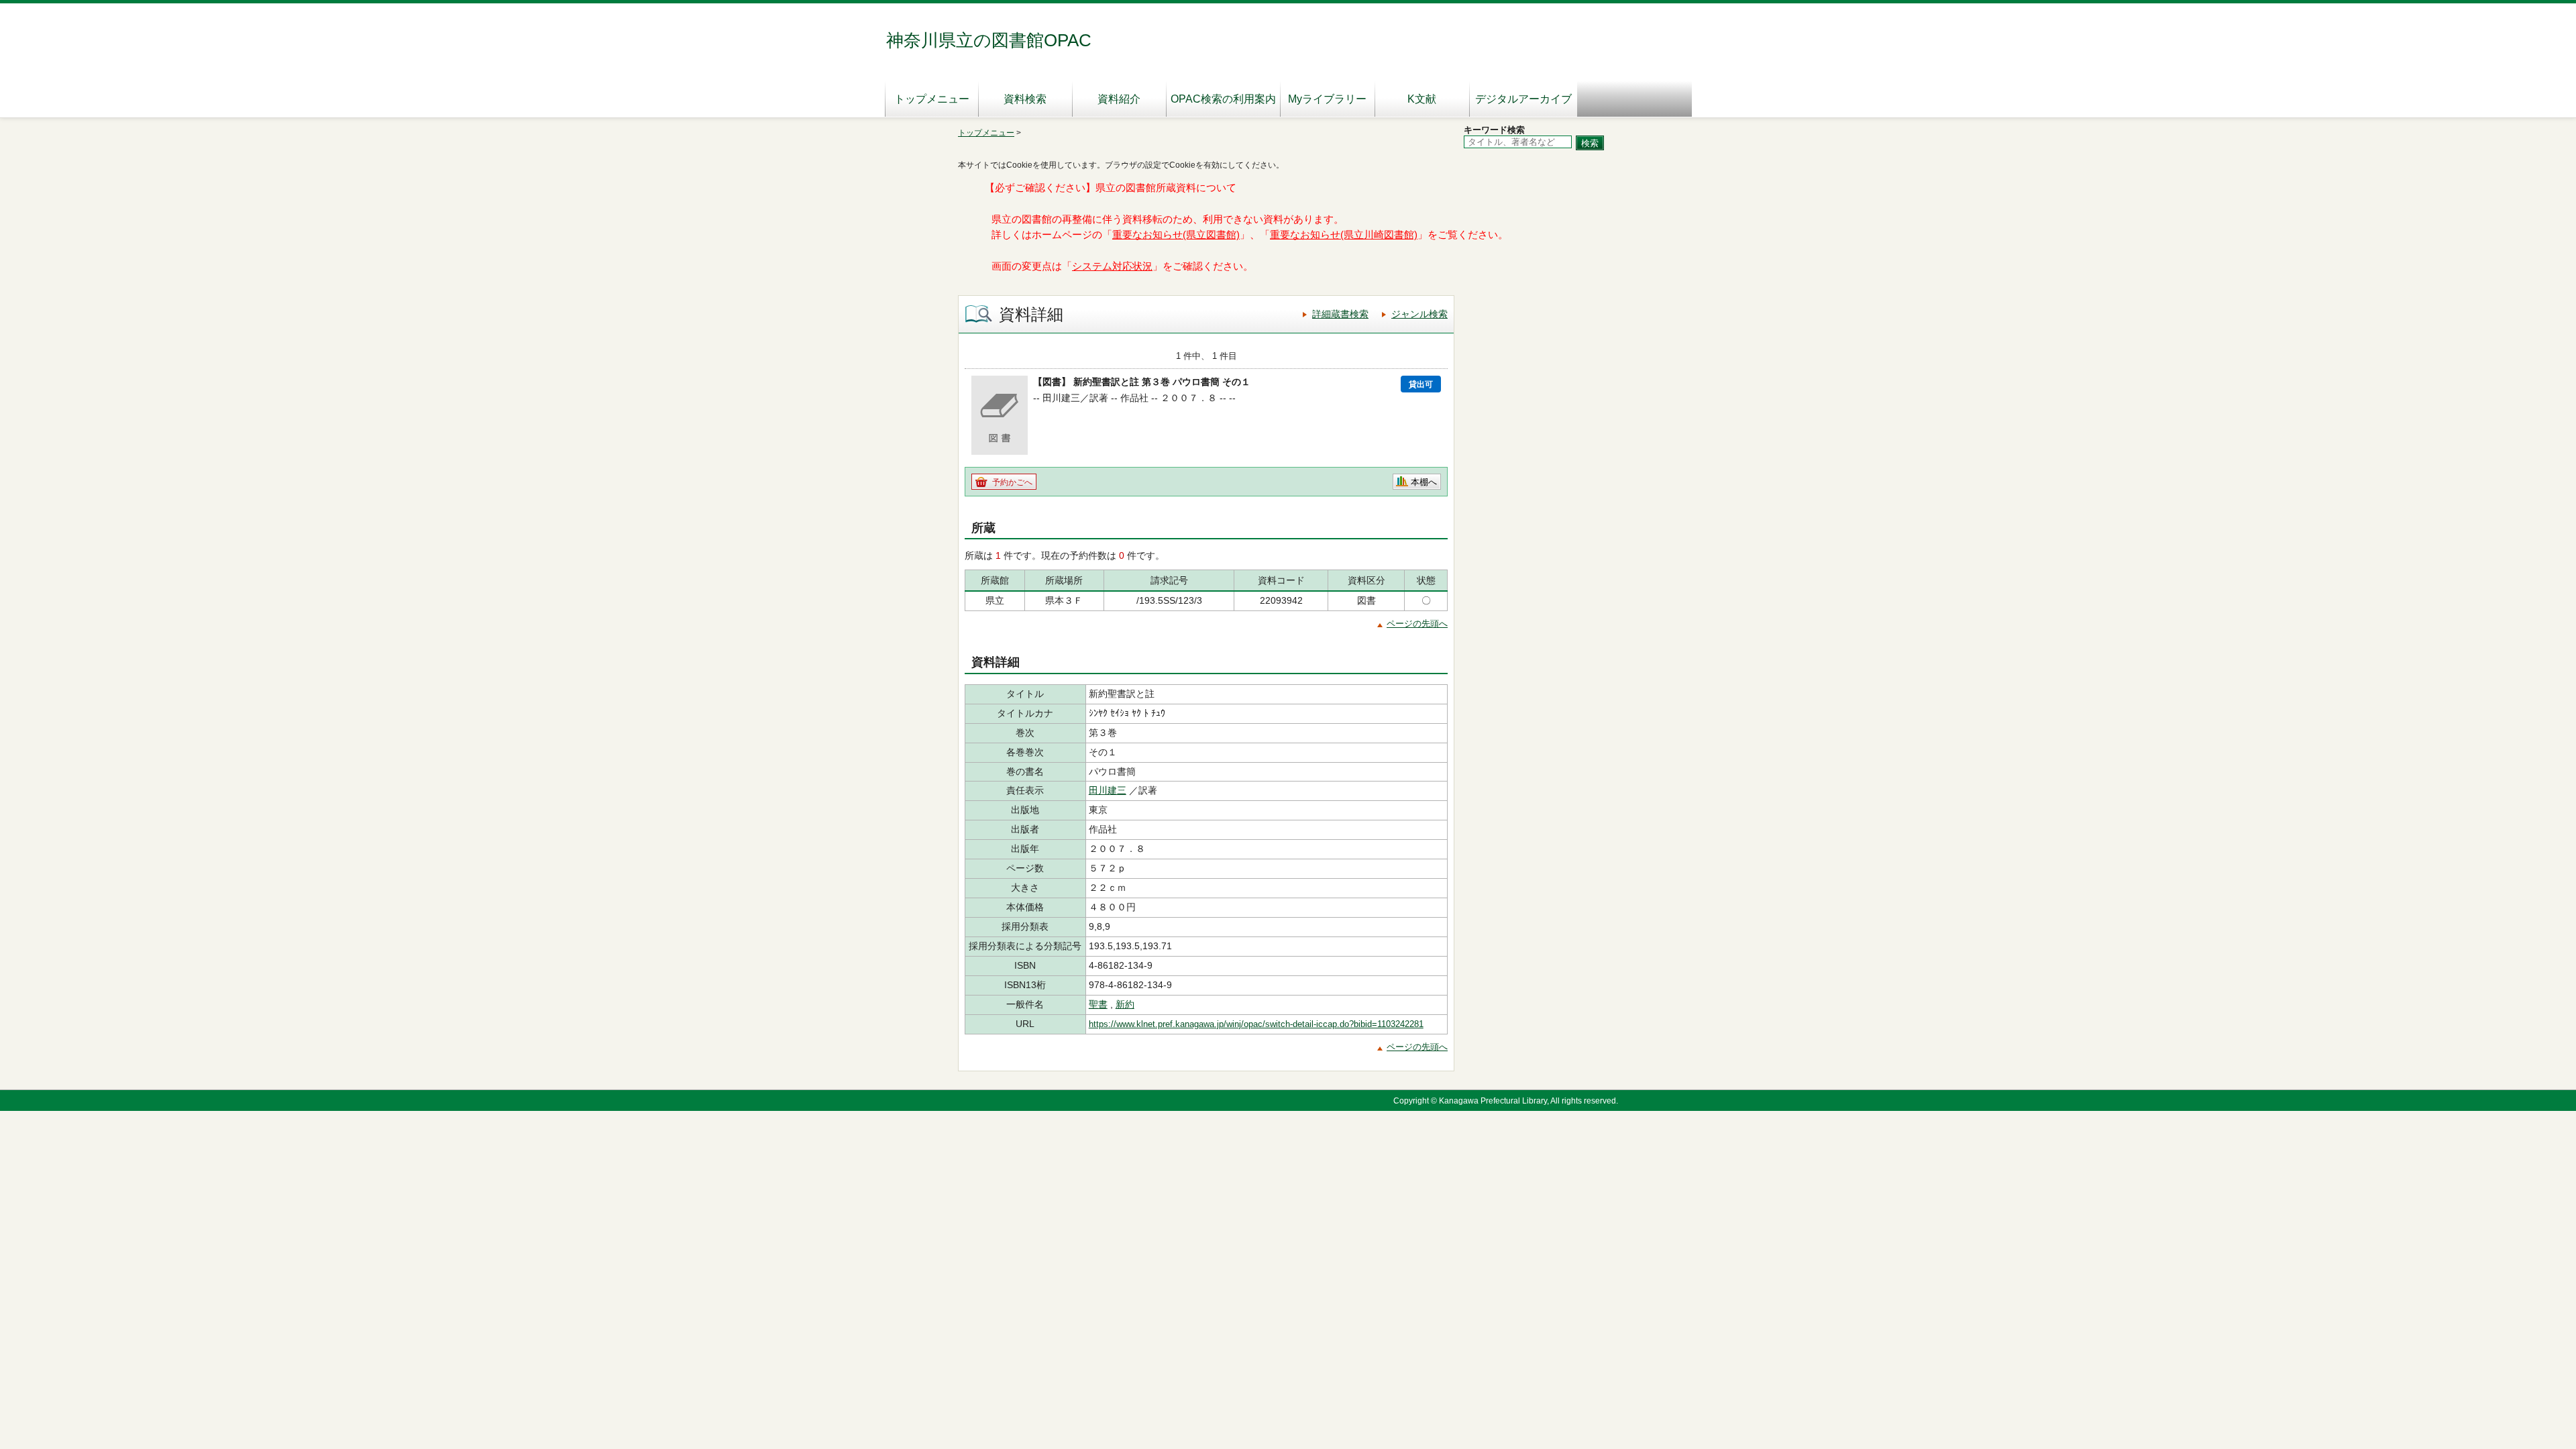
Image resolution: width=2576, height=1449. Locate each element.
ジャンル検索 (1419, 314)
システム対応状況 (1112, 266)
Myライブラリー (1327, 99)
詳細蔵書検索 (1340, 314)
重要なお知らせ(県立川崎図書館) (1344, 235)
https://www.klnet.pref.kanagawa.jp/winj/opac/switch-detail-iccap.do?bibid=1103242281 (1256, 1024)
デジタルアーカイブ (1523, 99)
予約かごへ (1012, 482)
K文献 (1422, 99)
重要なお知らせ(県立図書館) (1176, 235)
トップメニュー (932, 99)
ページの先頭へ (1417, 624)
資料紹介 (1119, 99)
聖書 (1098, 1004)
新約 (1125, 1004)
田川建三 (1108, 790)
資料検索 (1025, 99)
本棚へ (1424, 482)
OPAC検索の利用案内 (1223, 99)
